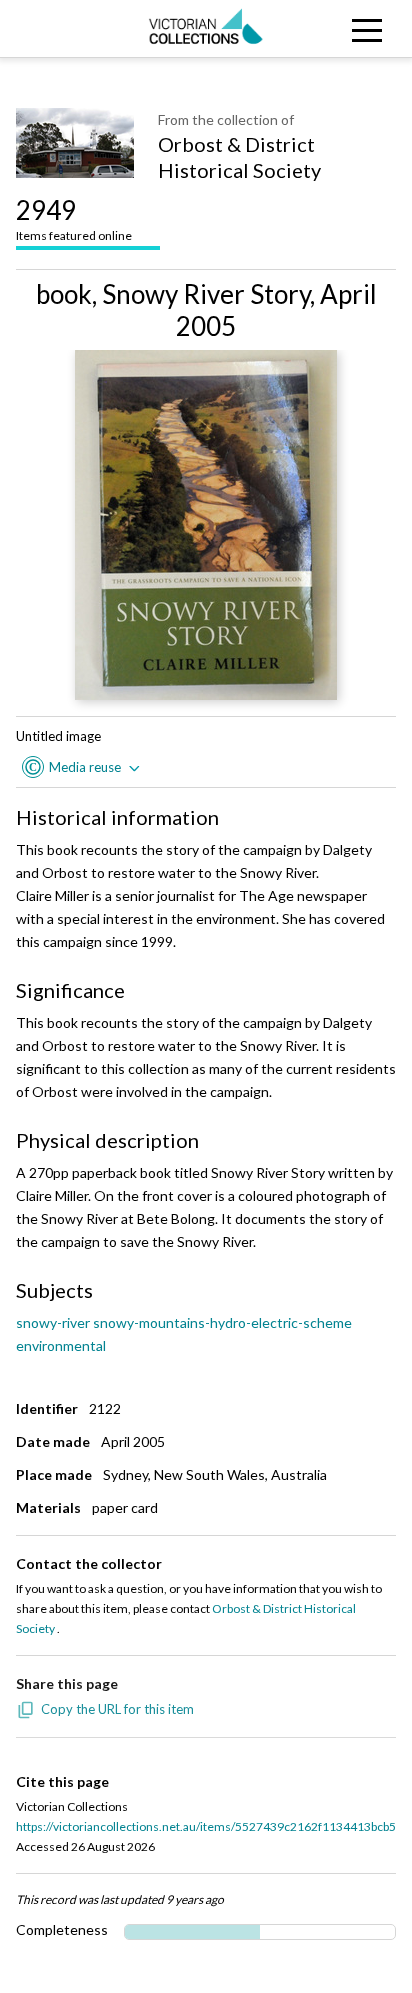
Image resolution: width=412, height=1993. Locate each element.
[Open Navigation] (360, 28)
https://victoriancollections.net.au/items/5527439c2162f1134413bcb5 (206, 1826)
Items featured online (74, 218)
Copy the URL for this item (117, 1709)
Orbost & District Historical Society (239, 157)
